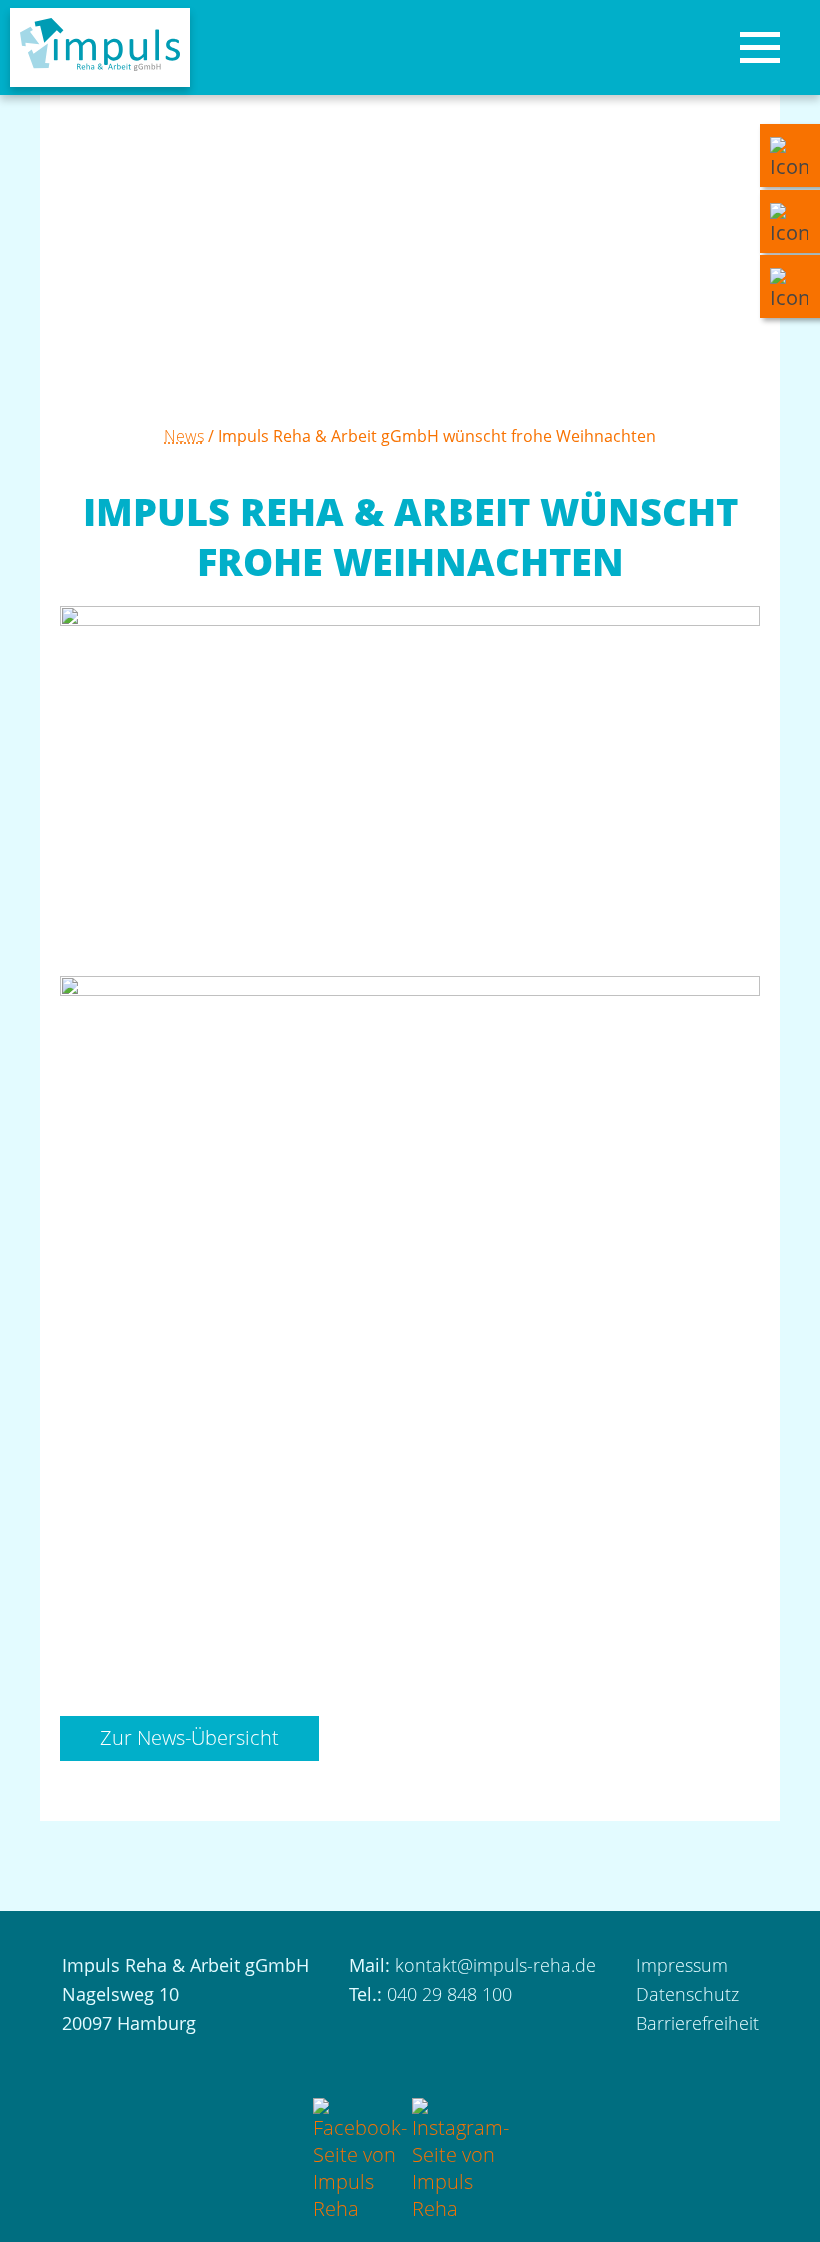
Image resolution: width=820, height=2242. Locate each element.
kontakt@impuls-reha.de (495, 1965)
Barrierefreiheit (697, 2023)
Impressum (682, 1965)
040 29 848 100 (449, 1994)
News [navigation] (184, 436)
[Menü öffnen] (760, 48)
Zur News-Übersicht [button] (189, 1737)
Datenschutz (687, 1994)
